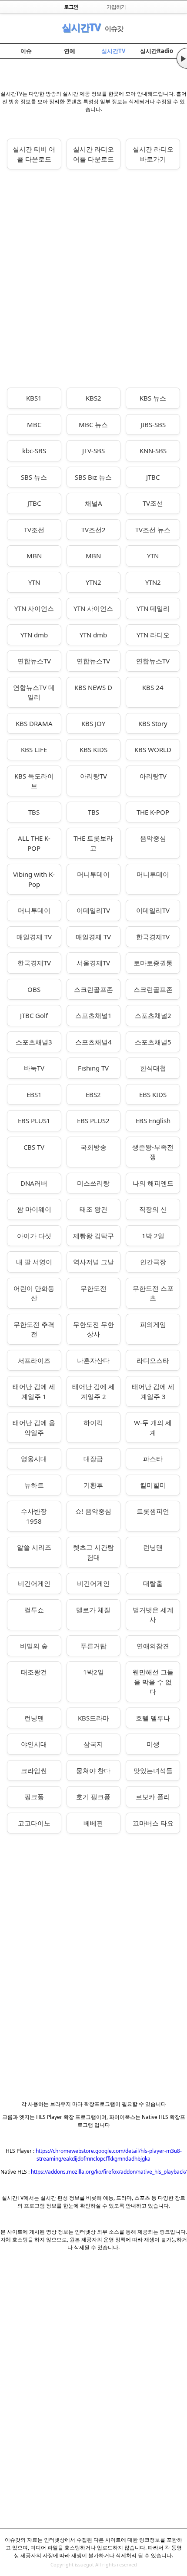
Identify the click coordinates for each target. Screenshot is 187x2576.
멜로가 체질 (93, 1610)
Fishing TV (93, 1068)
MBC (34, 424)
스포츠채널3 (34, 1042)
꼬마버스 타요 (153, 1823)
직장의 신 (153, 1209)
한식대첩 (153, 1068)
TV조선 (153, 503)
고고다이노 (34, 1823)
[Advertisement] (93, 278)
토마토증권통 (153, 963)
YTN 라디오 (153, 635)
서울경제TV (93, 963)
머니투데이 (93, 874)
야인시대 (34, 1744)
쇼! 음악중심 (93, 1511)
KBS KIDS (93, 749)
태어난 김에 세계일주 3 (153, 1391)
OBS (34, 989)
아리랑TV (93, 776)
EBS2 (93, 1094)
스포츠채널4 (93, 1042)
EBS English (153, 1121)
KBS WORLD (153, 749)
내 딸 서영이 (34, 1262)
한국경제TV (153, 937)
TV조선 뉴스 (153, 530)
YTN (153, 556)
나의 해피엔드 (153, 1183)
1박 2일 (153, 1236)
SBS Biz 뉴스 (93, 477)
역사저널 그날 (93, 1262)
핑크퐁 (34, 1797)
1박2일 (93, 1672)
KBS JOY (93, 723)
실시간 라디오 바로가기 (153, 154)
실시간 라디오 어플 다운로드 (93, 154)
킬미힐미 (153, 1485)
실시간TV (81, 27)
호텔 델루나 (153, 1718)
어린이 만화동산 (34, 1293)
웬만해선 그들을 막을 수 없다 (153, 1682)
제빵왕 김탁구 (93, 1236)
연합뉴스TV (34, 661)
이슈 (26, 51)
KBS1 (34, 398)
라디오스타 (153, 1360)
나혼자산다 (93, 1360)
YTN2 (93, 582)
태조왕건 (34, 1672)
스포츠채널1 (93, 1015)
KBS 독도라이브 (34, 781)
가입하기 (116, 7)
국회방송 (93, 1147)
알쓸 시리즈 (34, 1547)
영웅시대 (34, 1459)
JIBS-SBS (153, 424)
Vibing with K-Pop (34, 879)
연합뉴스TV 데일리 (34, 692)
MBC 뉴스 (93, 424)
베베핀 (93, 1823)
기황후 (93, 1485)
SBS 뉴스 (34, 477)
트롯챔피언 (153, 1511)
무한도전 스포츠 (153, 1293)
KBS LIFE (34, 749)
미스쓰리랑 (93, 1183)
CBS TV (34, 1147)
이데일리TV (93, 910)
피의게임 (153, 1324)
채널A (93, 503)
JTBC (153, 477)
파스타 (153, 1459)
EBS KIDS (153, 1094)
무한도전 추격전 (34, 1329)
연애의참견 (153, 1646)
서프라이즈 (34, 1360)
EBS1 (34, 1094)
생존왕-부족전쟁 (153, 1152)
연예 (70, 51)
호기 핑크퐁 (93, 1797)
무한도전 (93, 1288)
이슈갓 (114, 28)
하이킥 (93, 1422)
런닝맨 (153, 1547)
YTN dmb (34, 635)
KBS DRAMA (34, 723)
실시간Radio (157, 51)
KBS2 (93, 398)
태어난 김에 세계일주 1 (34, 1391)
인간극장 (153, 1262)
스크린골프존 (93, 989)
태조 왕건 (93, 1209)
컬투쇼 (34, 1610)
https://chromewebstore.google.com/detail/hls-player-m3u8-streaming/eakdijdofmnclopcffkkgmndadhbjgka (109, 2155)
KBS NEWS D (93, 687)
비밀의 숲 (34, 1646)
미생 (153, 1744)
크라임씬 (34, 1770)
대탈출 (153, 1583)
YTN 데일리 (153, 608)
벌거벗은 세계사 (153, 1615)
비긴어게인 (34, 1583)
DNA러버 (34, 1183)
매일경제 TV (34, 937)
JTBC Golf (34, 1015)
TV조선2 (93, 530)
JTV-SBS (93, 451)
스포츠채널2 (153, 1015)
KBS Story (153, 723)
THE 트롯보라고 (93, 843)
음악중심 (153, 838)
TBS (34, 812)
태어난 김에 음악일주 (34, 1427)
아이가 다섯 (34, 1236)
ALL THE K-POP (34, 843)
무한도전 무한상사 (93, 1329)
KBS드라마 (93, 1718)
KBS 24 (153, 687)
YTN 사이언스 (34, 608)
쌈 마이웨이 (34, 1209)
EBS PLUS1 (34, 1121)
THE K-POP (153, 812)
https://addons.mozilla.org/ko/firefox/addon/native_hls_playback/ (109, 2172)
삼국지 (93, 1744)
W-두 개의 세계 (153, 1427)
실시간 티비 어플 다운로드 (34, 154)
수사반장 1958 (34, 1516)
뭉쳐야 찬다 (93, 1770)
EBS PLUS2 (93, 1121)
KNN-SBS (153, 451)
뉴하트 (34, 1485)
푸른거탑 (93, 1646)
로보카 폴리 (153, 1797)
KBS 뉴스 (153, 398)
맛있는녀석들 (153, 1770)
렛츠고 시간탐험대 (93, 1552)
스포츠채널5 (153, 1042)
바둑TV (34, 1068)
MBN (34, 556)
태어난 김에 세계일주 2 (93, 1391)
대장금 (93, 1459)
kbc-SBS (34, 451)
